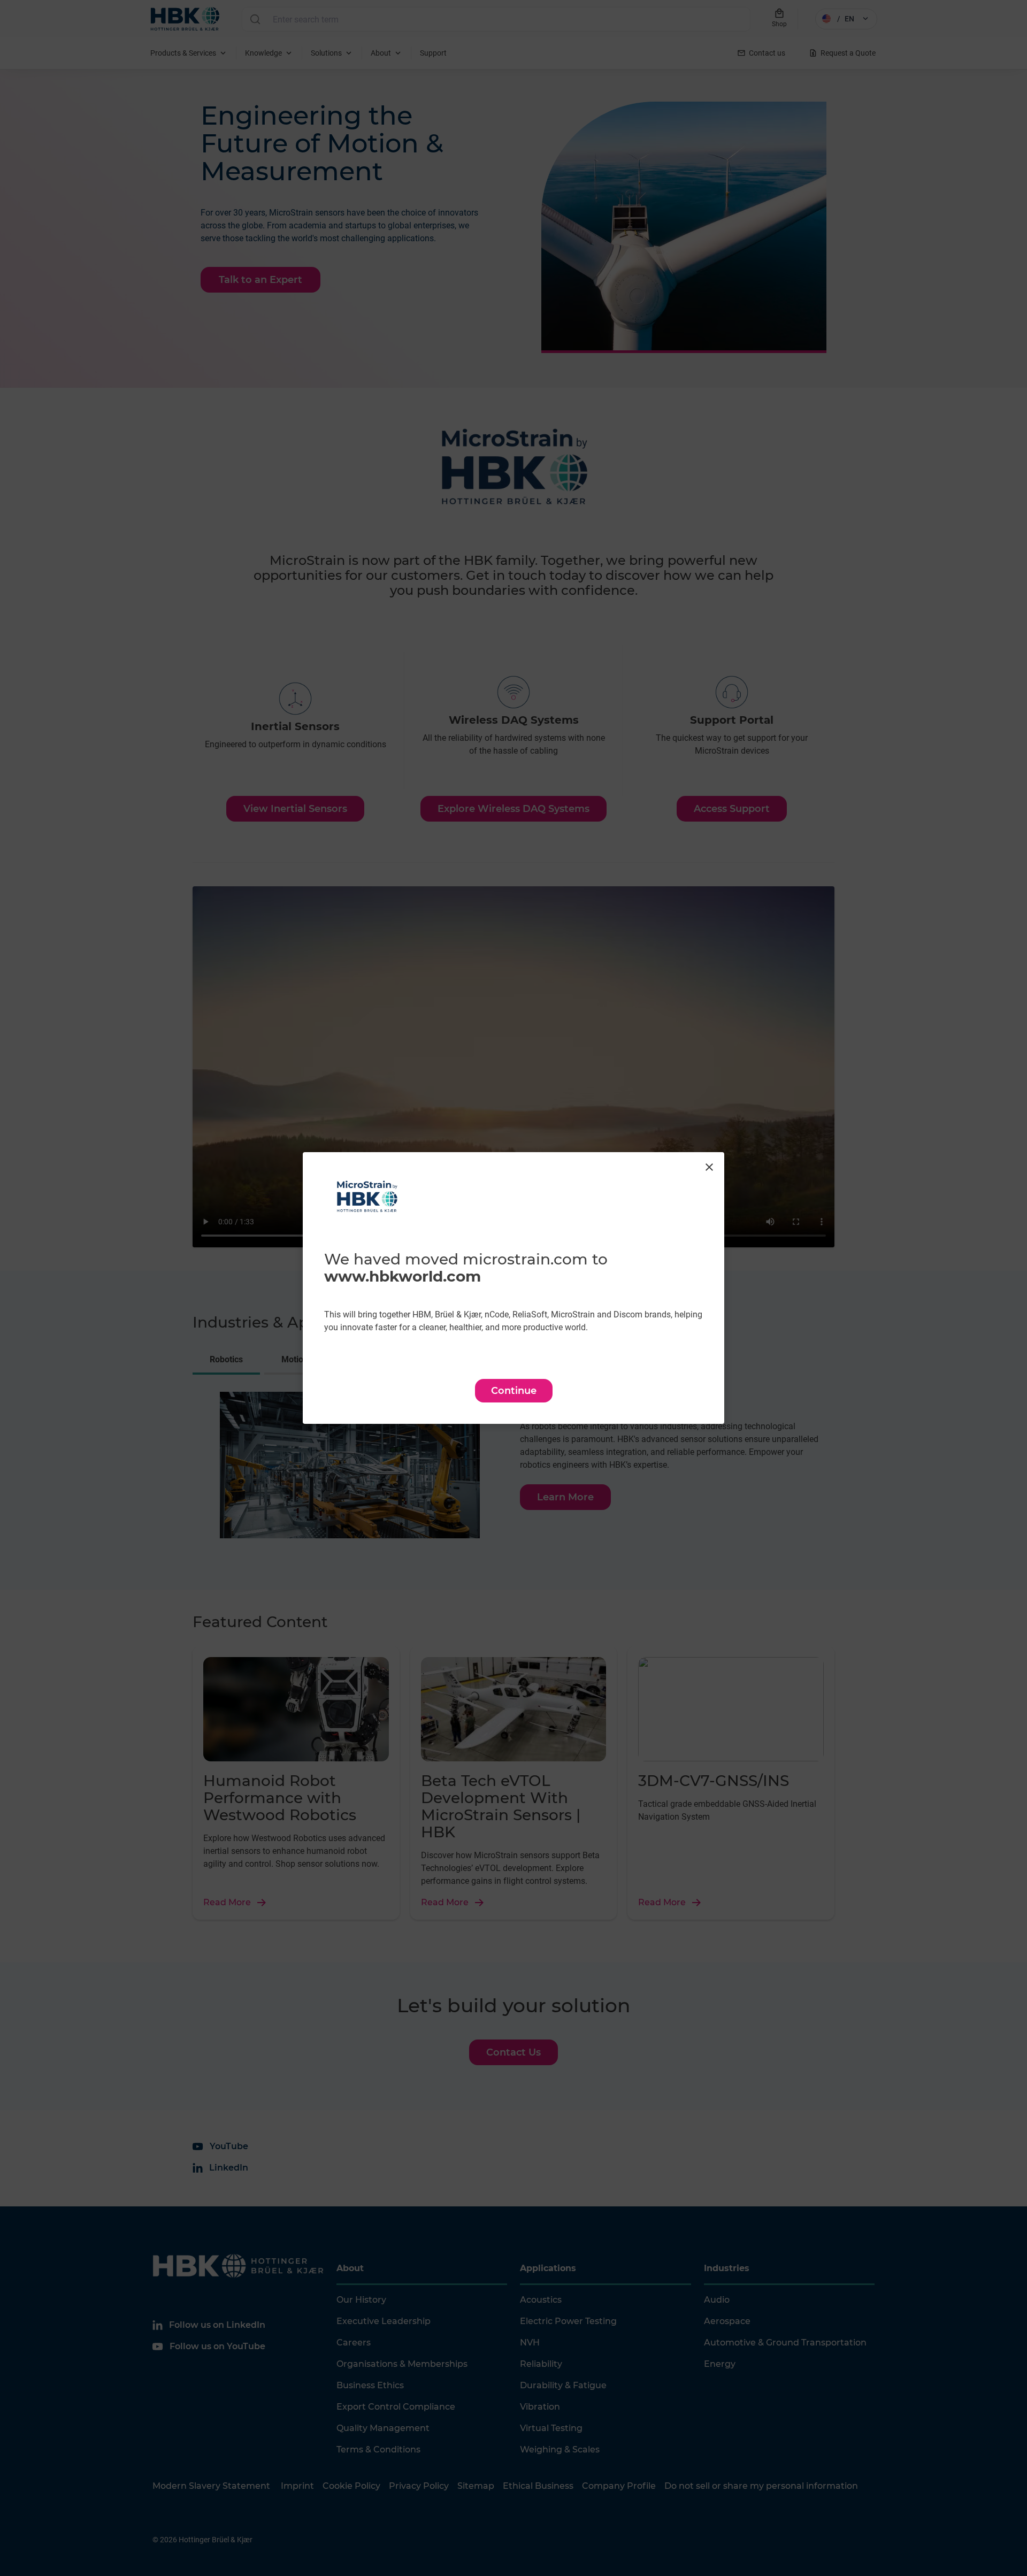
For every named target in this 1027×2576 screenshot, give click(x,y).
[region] (513, 1288)
